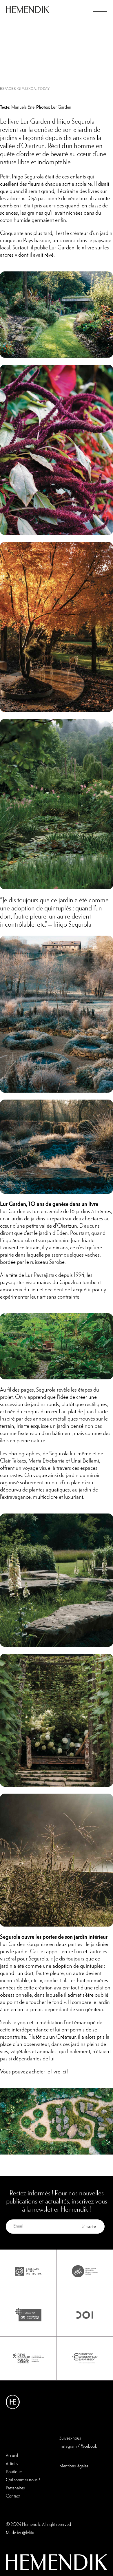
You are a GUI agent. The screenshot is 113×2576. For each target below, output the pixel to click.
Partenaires (15, 2488)
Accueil (12, 2456)
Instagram (68, 2447)
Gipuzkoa (27, 89)
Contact (13, 2496)
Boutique (14, 2472)
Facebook (89, 2447)
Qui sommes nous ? (23, 2480)
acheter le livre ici (48, 2072)
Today (44, 89)
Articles (12, 2464)
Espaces (8, 89)
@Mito (28, 2533)
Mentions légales (74, 2466)
